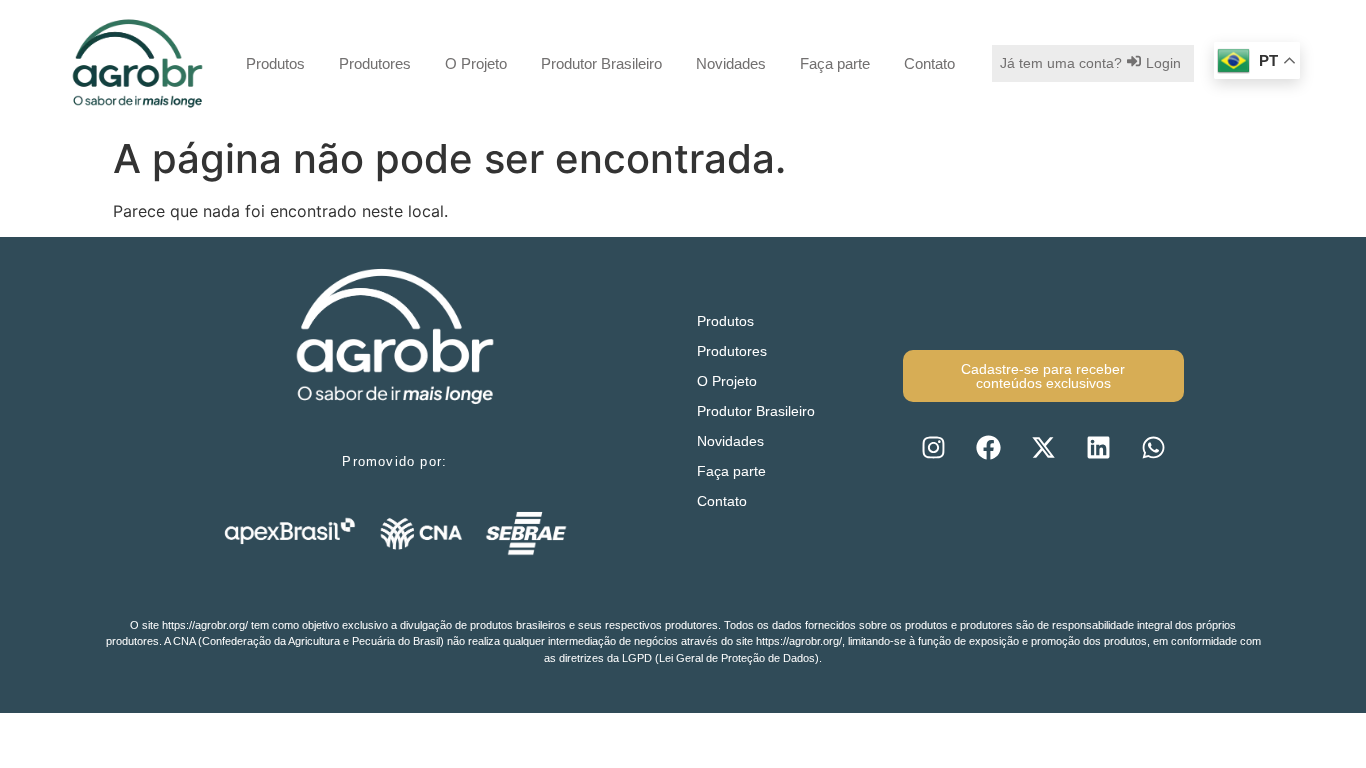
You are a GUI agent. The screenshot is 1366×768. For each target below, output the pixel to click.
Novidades (731, 63)
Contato (929, 63)
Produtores (375, 63)
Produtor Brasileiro (601, 63)
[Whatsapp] (1153, 447)
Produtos (275, 63)
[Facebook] (988, 447)
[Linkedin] (1098, 447)
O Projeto (476, 63)
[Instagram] (933, 447)
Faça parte (835, 63)
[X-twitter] (1043, 447)
